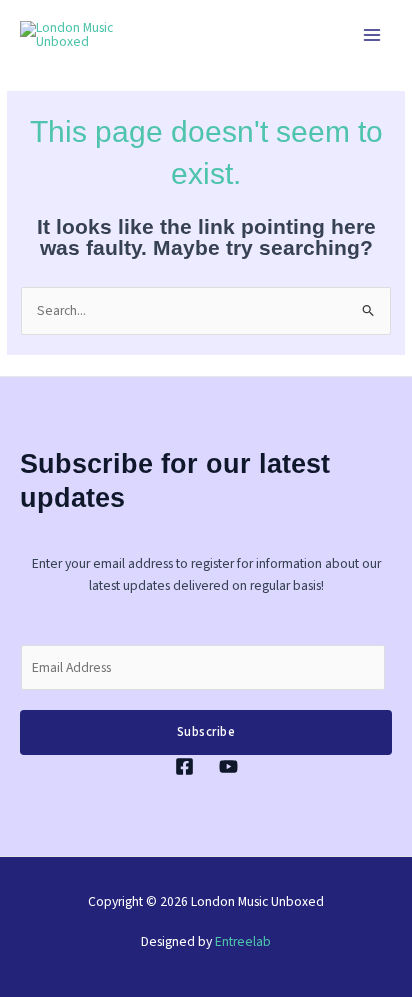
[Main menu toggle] (372, 35)
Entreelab (243, 941)
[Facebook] (184, 766)
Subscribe (206, 732)
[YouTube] (228, 766)
